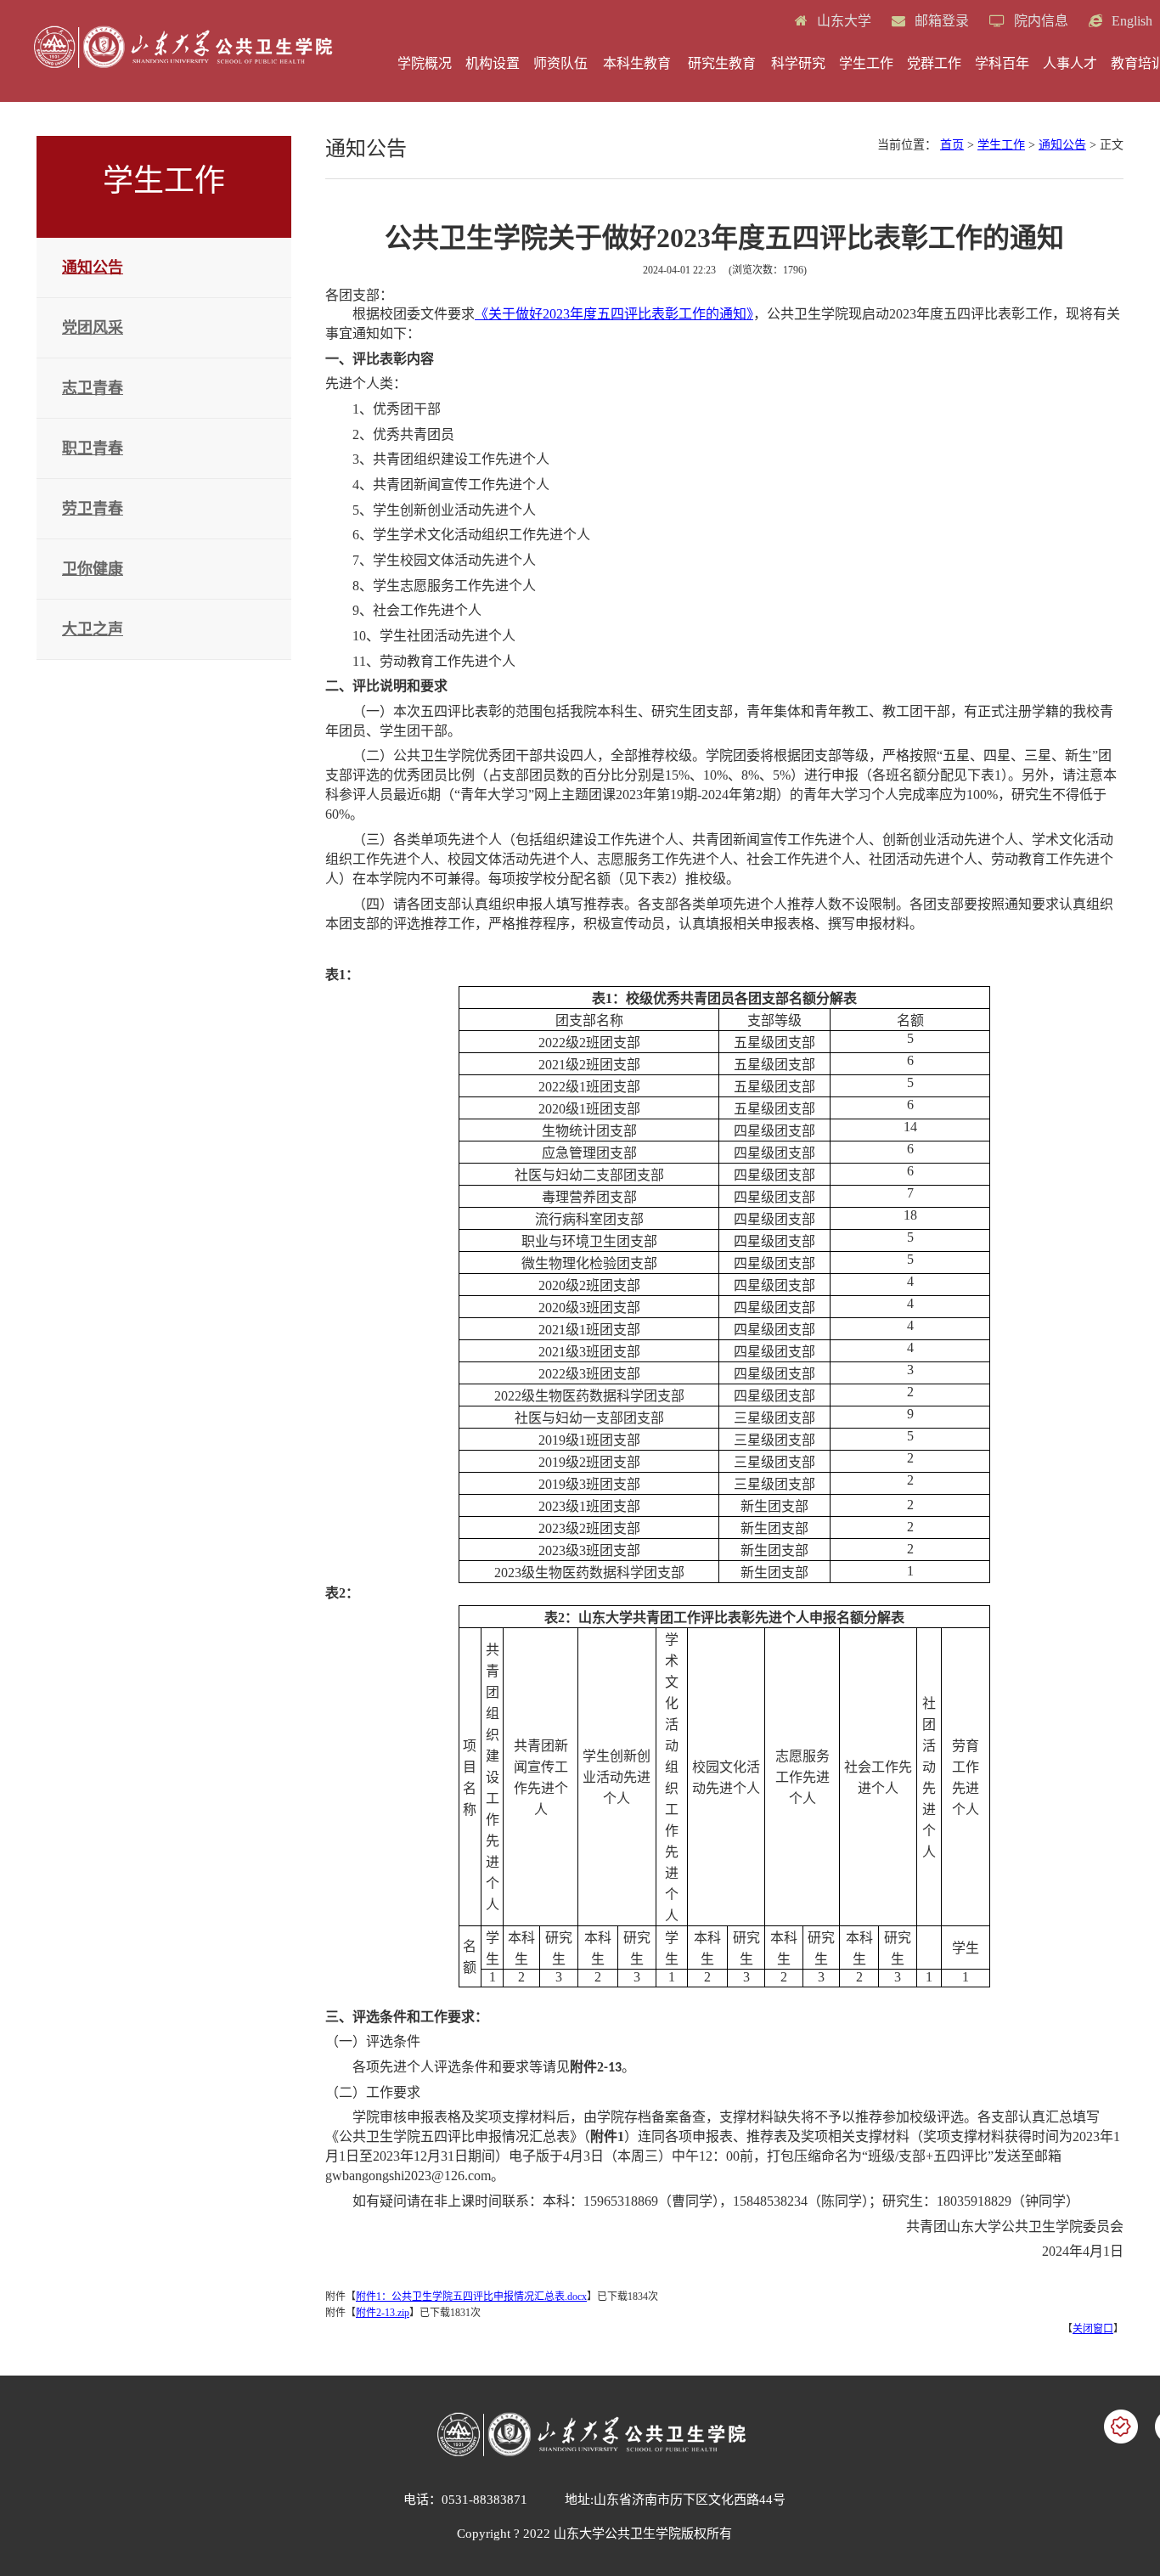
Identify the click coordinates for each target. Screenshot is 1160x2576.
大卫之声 (93, 629)
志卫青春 (93, 388)
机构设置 (493, 63)
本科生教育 (637, 63)
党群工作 (934, 63)
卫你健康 (93, 569)
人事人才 (1070, 63)
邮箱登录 (940, 21)
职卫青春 (93, 448)
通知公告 (93, 268)
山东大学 (842, 21)
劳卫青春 (93, 509)
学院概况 (425, 63)
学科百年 (1002, 63)
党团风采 (93, 328)
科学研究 (798, 63)
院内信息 (1039, 21)
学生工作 (866, 63)
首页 (952, 145)
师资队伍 (560, 63)
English (1130, 21)
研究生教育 (722, 63)
